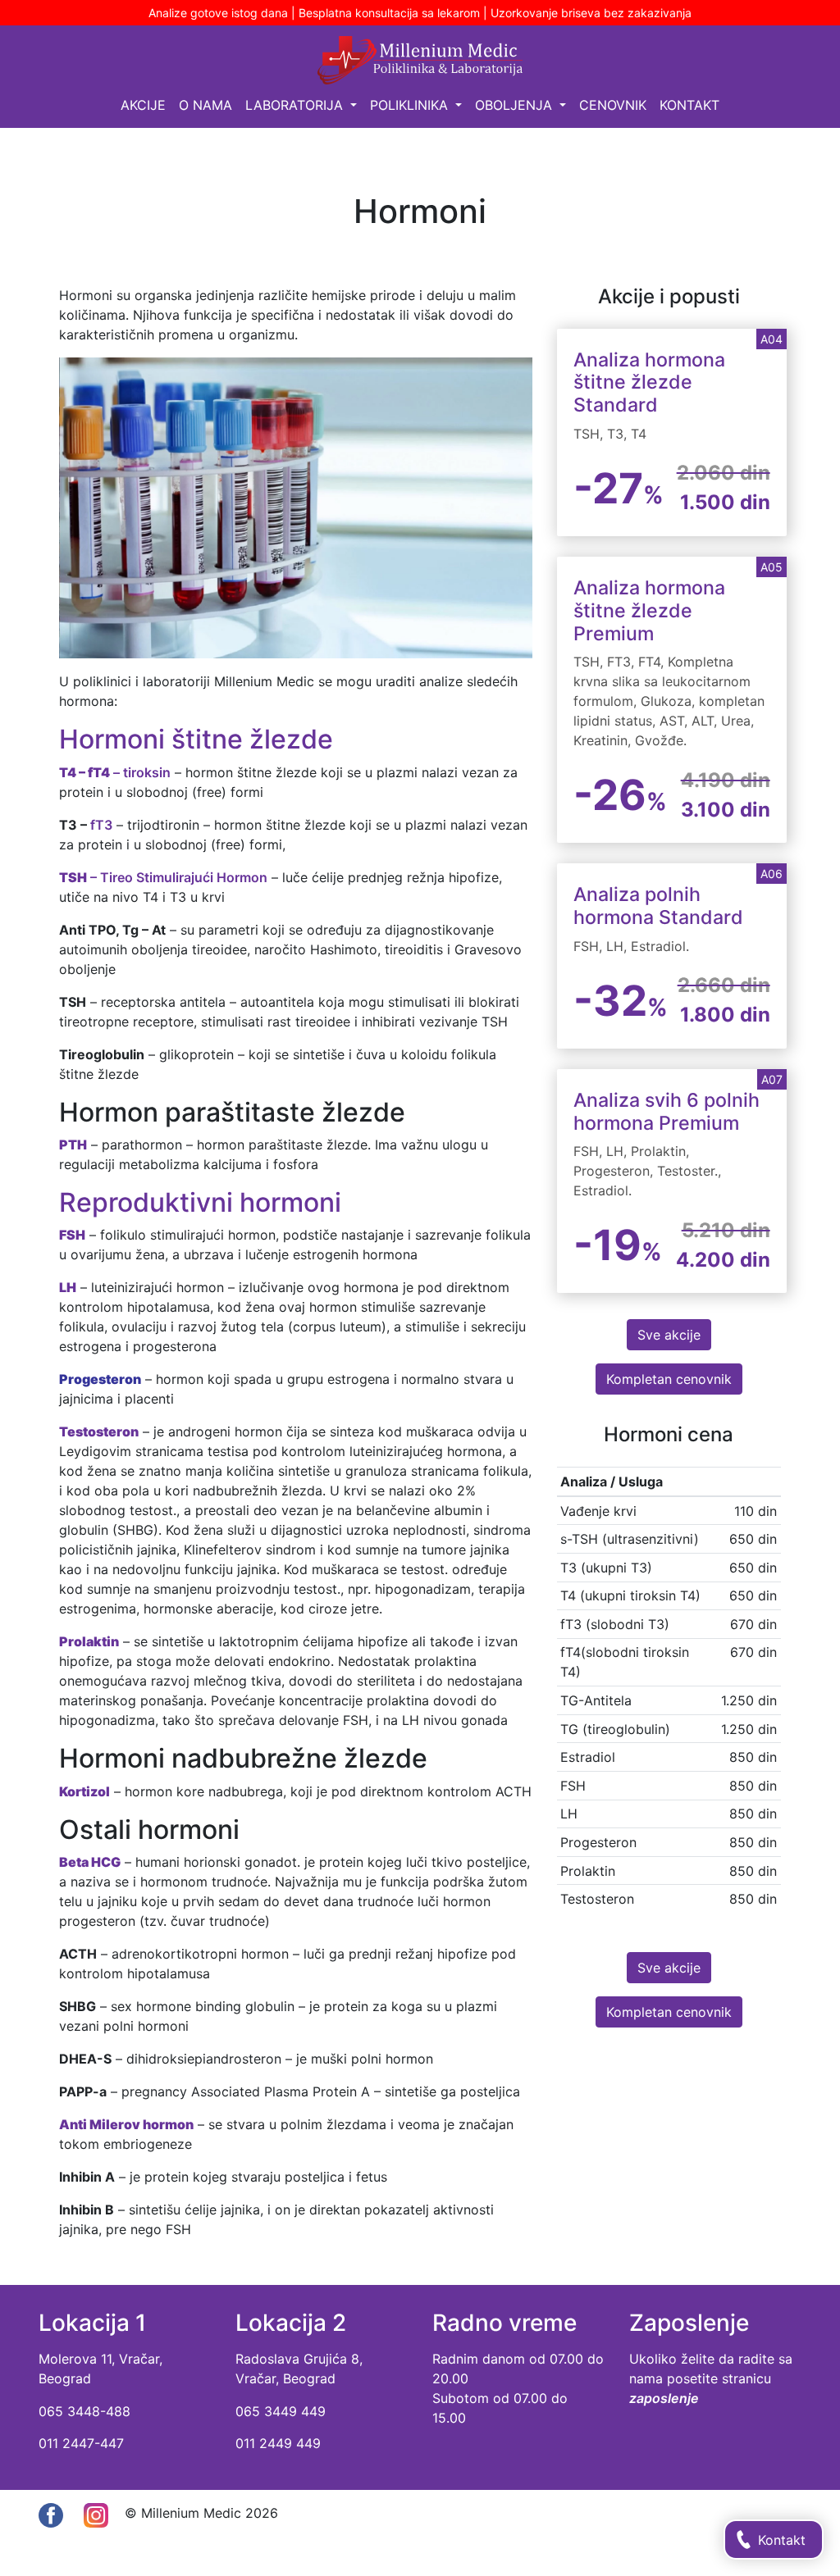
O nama (205, 105)
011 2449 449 (278, 2443)
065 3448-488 (84, 2411)
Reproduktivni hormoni (200, 1202)
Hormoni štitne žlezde (196, 739)
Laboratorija (296, 105)
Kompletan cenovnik (669, 1379)
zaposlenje (664, 2398)
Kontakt (689, 105)
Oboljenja (516, 105)
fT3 (101, 825)
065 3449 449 (281, 2411)
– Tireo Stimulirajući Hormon (163, 877)
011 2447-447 (81, 2443)
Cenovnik (613, 105)
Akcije (143, 105)
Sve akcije (669, 1335)
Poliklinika (411, 105)
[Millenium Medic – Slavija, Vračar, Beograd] (420, 60)
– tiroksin (115, 772)
